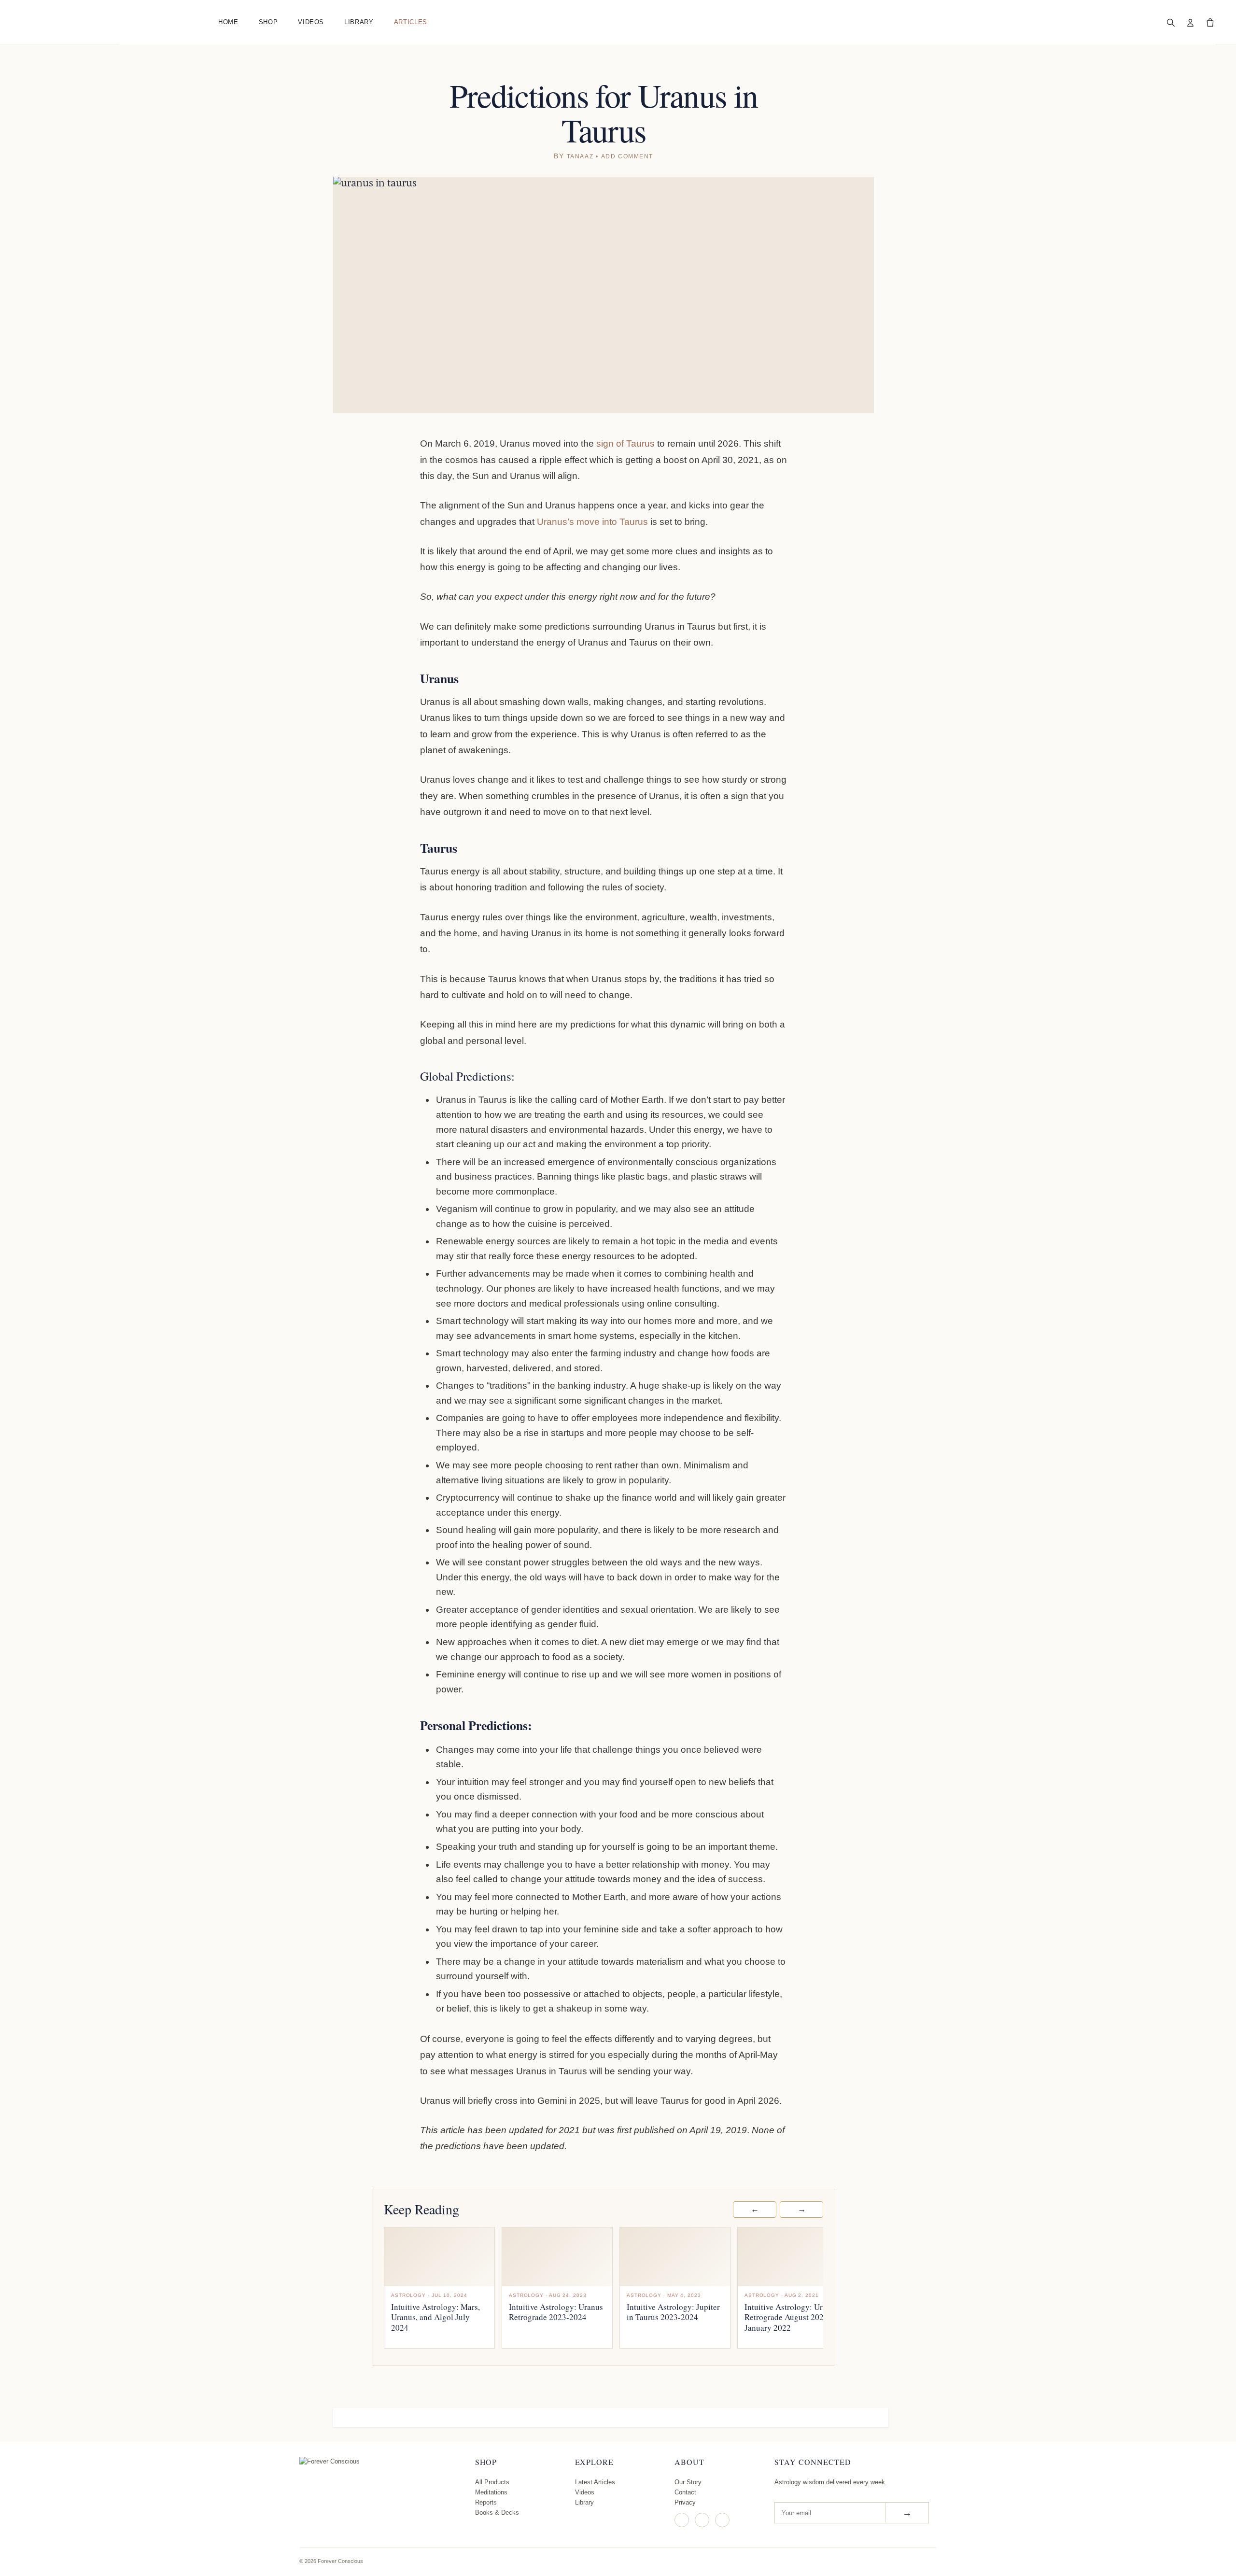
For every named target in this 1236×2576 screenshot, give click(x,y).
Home (228, 22)
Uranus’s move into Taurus (594, 522)
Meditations (491, 2492)
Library (359, 22)
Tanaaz (580, 156)
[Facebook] (702, 2520)
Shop (268, 22)
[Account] (1190, 22)
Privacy (685, 2502)
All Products (492, 2482)
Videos (311, 22)
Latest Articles (595, 2482)
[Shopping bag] (1210, 22)
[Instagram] (682, 2520)
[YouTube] (722, 2520)
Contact (685, 2492)
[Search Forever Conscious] (1170, 22)
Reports (486, 2502)
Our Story (688, 2482)
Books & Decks (497, 2513)
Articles (411, 22)
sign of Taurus (627, 443)
